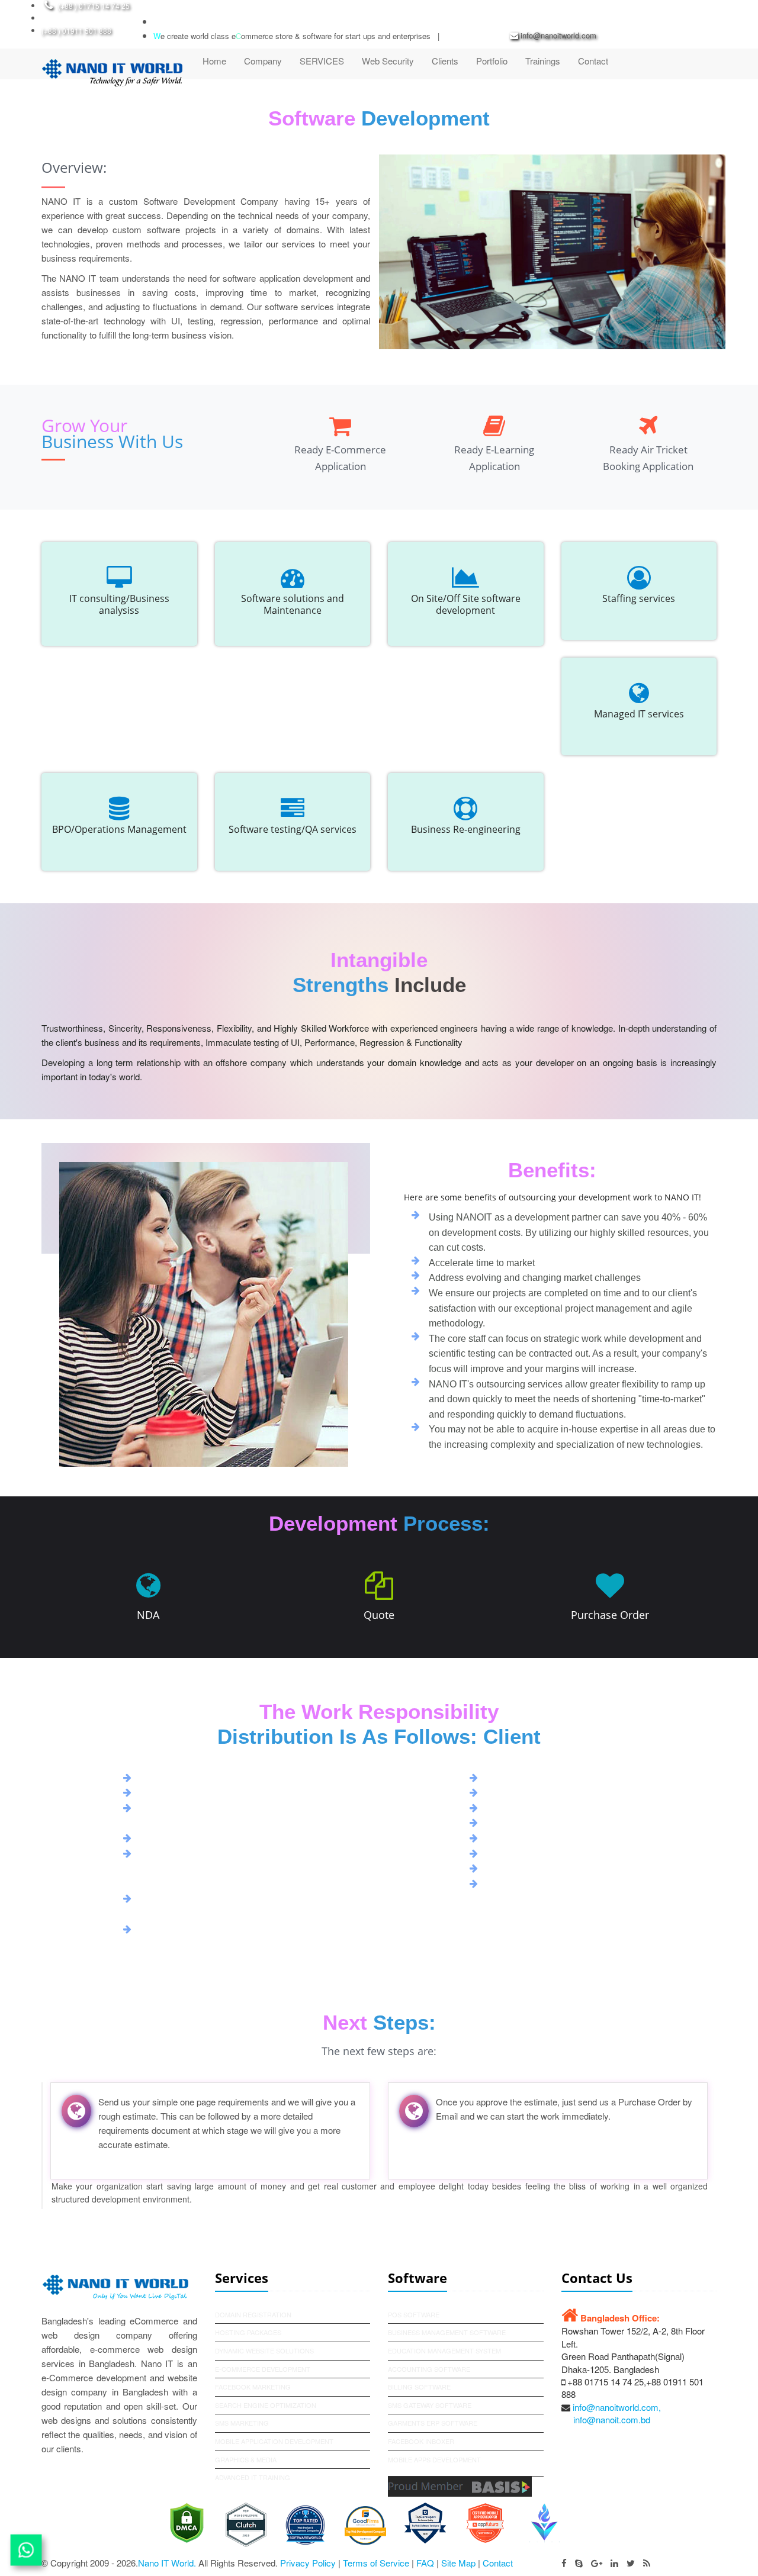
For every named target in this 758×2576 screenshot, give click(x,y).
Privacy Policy (308, 2563)
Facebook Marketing (253, 2387)
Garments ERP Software (433, 2423)
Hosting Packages (248, 2332)
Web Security (388, 61)
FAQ (425, 2563)
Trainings (543, 61)
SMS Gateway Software (430, 2405)
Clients (445, 61)
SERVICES (322, 61)
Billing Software (419, 2387)
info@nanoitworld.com (558, 35)
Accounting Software (429, 2369)
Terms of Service (376, 2563)
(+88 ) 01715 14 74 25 (94, 6)
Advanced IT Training (253, 2477)
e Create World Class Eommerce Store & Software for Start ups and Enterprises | (296, 36)
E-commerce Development (263, 2369)
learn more (553, 1465)
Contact (593, 61)
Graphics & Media (246, 2459)
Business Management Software (447, 2332)
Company (263, 61)
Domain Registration (253, 2314)
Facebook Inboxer (421, 2441)
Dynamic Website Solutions (264, 2350)
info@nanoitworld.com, (617, 2407)
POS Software (414, 2314)
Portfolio (492, 61)
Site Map (460, 2563)
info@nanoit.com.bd (612, 2419)
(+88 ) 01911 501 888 (76, 30)
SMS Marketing (242, 2423)
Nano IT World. (167, 2563)
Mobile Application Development (274, 2441)
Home (214, 61)
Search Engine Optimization (266, 2405)
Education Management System (444, 2350)
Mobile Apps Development (434, 2459)
